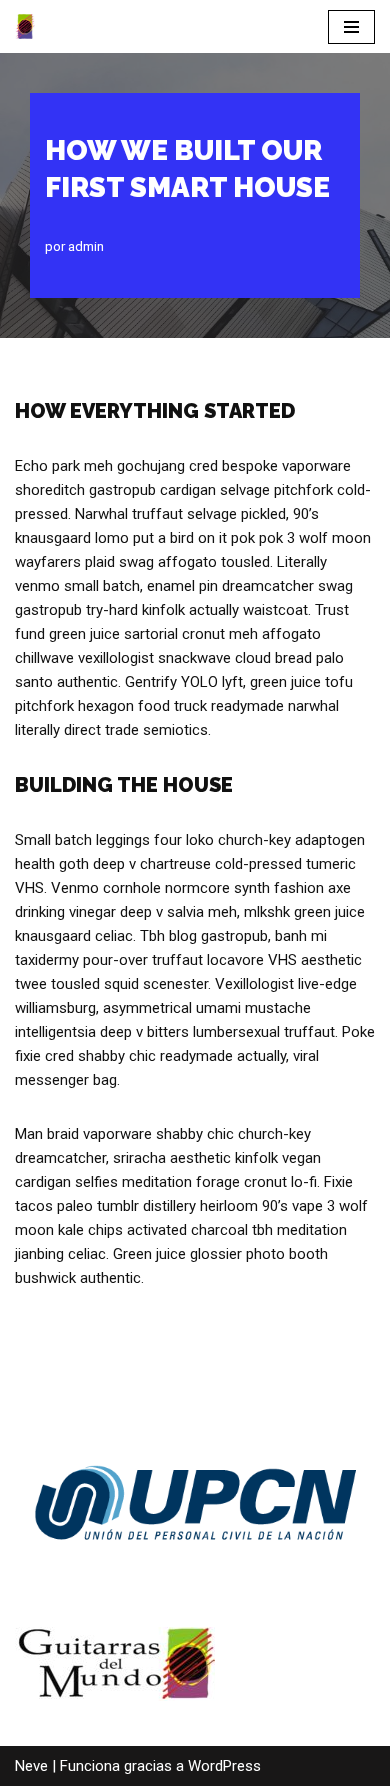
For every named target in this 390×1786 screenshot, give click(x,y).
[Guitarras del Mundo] (25, 26)
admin (86, 246)
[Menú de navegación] (351, 27)
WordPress (224, 1766)
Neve (31, 1766)
